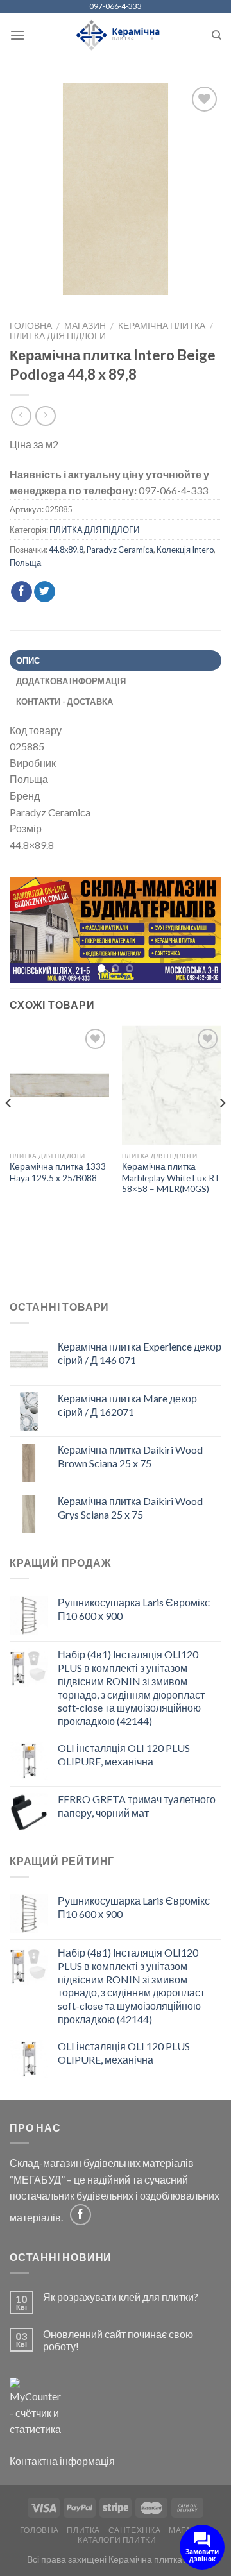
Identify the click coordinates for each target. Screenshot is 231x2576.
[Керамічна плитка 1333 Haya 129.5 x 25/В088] (59, 1086)
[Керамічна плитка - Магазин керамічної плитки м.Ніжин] (116, 36)
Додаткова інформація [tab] (71, 681)
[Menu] (17, 35)
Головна (31, 326)
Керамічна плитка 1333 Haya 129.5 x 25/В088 (58, 1174)
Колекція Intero (185, 550)
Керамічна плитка (162, 326)
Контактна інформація (62, 2462)
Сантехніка (135, 2531)
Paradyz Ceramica (120, 550)
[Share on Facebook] (21, 592)
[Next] (222, 1129)
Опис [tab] (28, 661)
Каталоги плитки (117, 2540)
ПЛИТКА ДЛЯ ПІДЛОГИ (58, 336)
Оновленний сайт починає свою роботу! (118, 2341)
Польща (25, 562)
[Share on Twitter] (45, 592)
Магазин (85, 326)
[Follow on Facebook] (81, 2215)
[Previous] (9, 1129)
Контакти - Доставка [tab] (65, 702)
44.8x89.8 (66, 550)
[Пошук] (217, 35)
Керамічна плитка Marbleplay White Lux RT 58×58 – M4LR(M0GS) (171, 1179)
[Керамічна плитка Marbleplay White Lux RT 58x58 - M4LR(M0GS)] (172, 1086)
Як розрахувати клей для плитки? (121, 2297)
